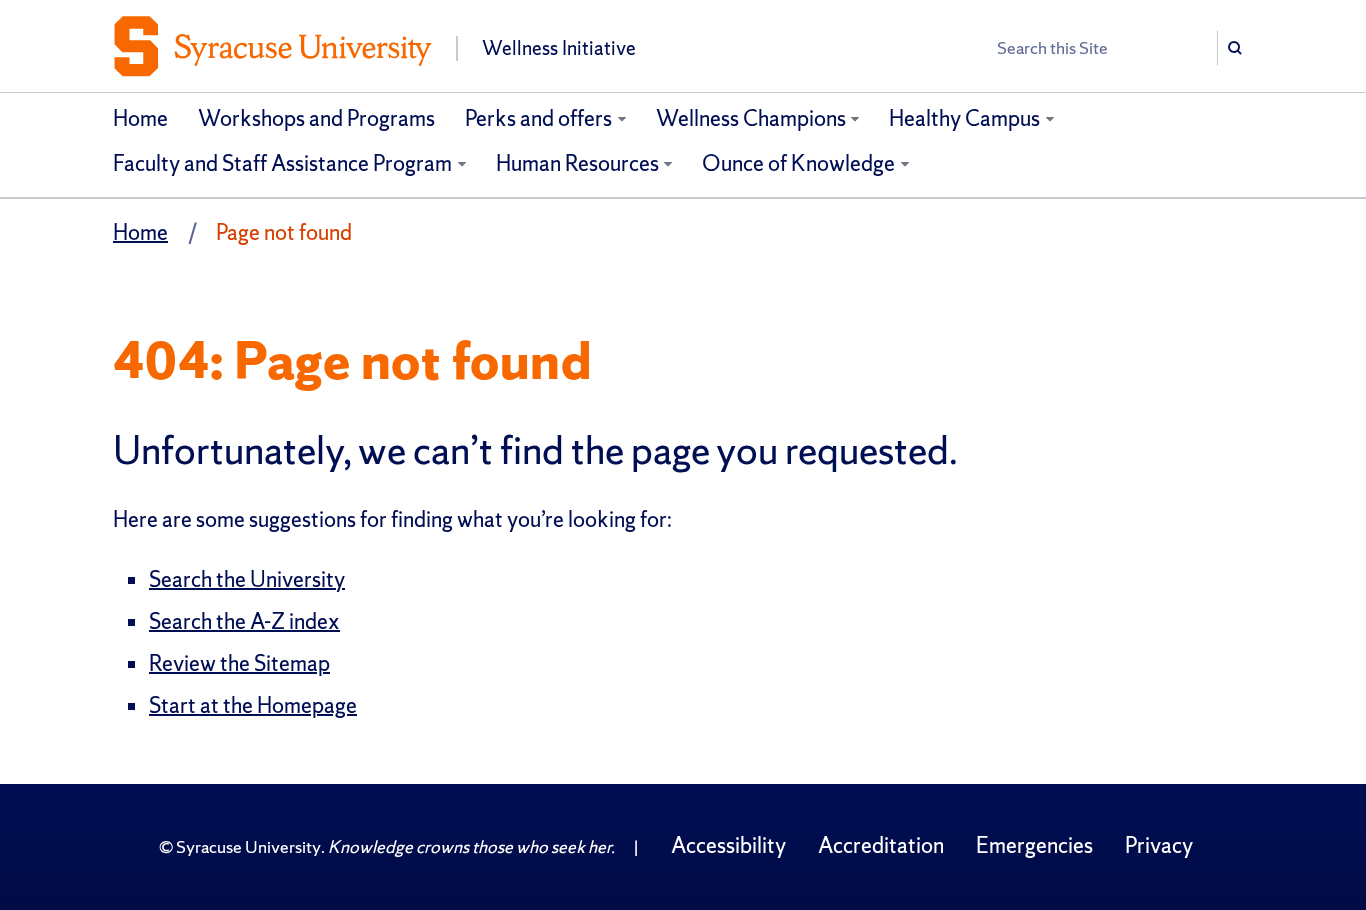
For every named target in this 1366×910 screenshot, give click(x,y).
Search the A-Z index (244, 621)
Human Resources (577, 163)
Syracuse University (248, 846)
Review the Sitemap (239, 663)
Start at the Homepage (253, 705)
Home (140, 118)
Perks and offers (538, 118)
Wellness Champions (751, 118)
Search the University (247, 579)
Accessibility (728, 845)
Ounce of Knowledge (798, 163)
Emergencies (1034, 845)
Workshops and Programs (316, 118)
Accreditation (881, 845)
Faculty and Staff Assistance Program (282, 163)
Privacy (1159, 845)
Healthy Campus (964, 118)
